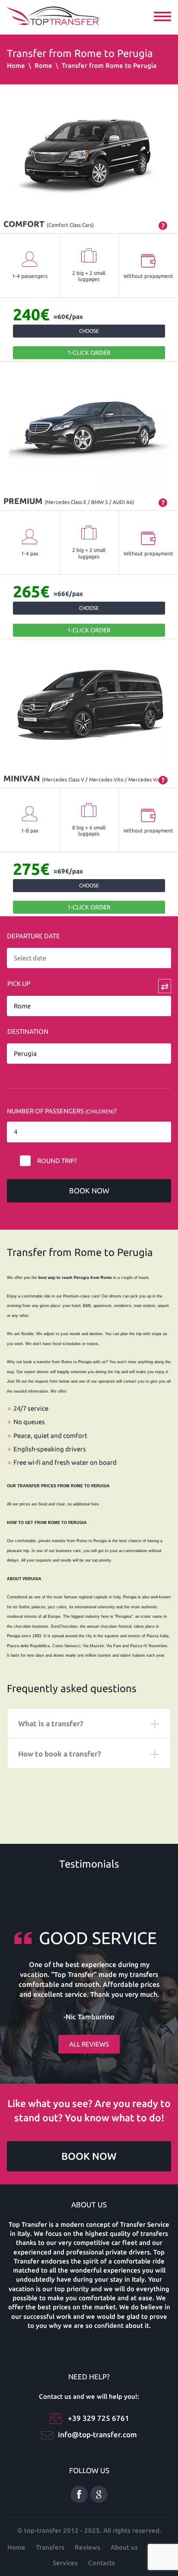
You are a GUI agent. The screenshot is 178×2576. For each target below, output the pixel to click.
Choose (89, 331)
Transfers (50, 2547)
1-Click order (89, 353)
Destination (28, 1031)
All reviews (89, 2044)
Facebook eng (79, 2494)
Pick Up (19, 984)
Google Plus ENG (99, 2494)
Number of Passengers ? (62, 1111)
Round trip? (57, 1161)
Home (16, 65)
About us (124, 2547)
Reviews (87, 2547)
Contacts (102, 2563)
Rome (43, 65)
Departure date (33, 936)
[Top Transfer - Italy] (53, 15)
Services (65, 2563)
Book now (89, 1191)
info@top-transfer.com (97, 2434)
